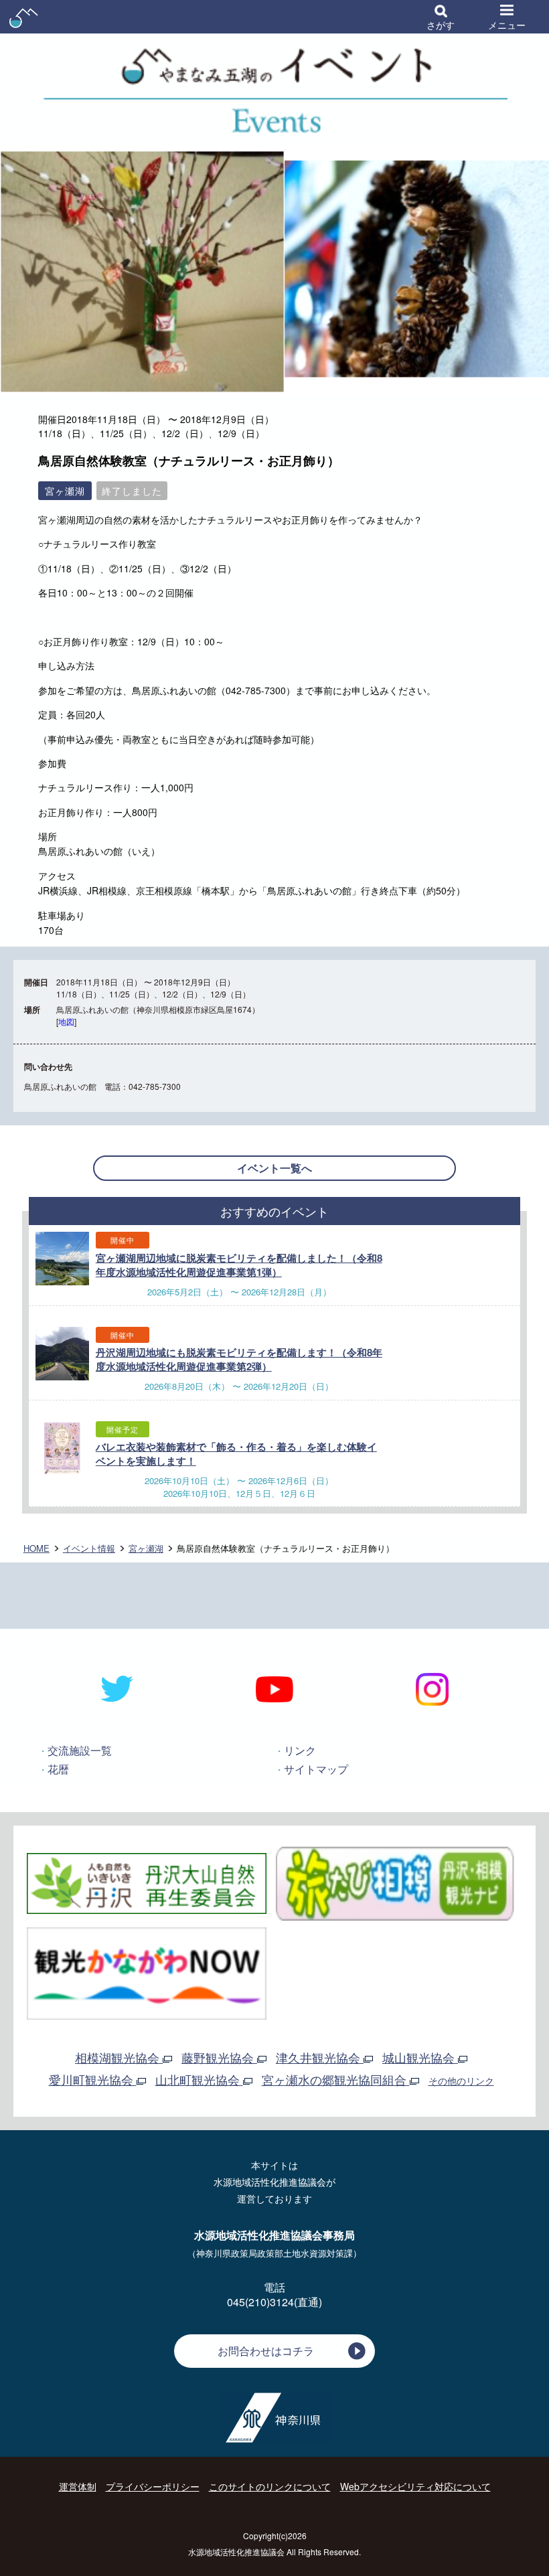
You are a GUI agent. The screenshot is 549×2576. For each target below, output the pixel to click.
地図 (66, 1021)
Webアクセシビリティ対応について (415, 2486)
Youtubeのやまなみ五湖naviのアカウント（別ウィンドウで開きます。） (275, 1689)
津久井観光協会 (320, 2057)
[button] (441, 17)
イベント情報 (89, 1548)
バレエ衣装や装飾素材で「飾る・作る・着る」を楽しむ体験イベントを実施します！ (236, 1454)
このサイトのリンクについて (270, 2486)
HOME (36, 1548)
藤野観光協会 (219, 2057)
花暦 (58, 1769)
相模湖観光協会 (119, 2057)
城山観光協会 (420, 2057)
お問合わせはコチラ (266, 2351)
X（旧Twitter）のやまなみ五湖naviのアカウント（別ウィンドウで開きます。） (117, 1689)
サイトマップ (316, 1769)
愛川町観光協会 (93, 2079)
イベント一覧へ (274, 1168)
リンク (300, 1750)
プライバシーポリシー (153, 2486)
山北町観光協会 (199, 2079)
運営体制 (78, 2486)
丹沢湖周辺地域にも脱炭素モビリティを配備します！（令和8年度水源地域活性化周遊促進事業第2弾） (239, 1359)
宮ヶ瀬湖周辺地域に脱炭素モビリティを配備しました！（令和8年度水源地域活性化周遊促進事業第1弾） (239, 1265)
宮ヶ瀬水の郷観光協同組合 (336, 2079)
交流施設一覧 (80, 1750)
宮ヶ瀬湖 (146, 1548)
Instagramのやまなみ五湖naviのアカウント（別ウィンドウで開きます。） (432, 1689)
